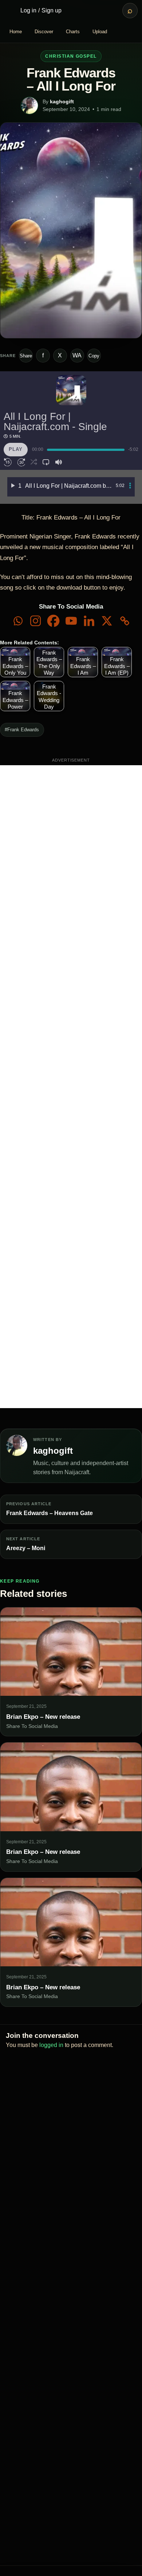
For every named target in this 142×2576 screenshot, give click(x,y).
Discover (44, 32)
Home (16, 32)
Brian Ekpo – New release (43, 1717)
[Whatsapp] (18, 621)
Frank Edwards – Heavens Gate (50, 1513)
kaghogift (62, 101)
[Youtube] (71, 621)
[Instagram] (35, 621)
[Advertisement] (71, 1087)
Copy (94, 356)
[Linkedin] (89, 621)
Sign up (52, 10)
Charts (73, 32)
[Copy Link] (125, 621)
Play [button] (16, 449)
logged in (51, 2045)
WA (77, 355)
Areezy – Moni (26, 1548)
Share (26, 356)
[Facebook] (53, 621)
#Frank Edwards (22, 730)
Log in (28, 10)
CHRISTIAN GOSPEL (71, 56)
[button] (8, 462)
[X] (107, 621)
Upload (100, 32)
